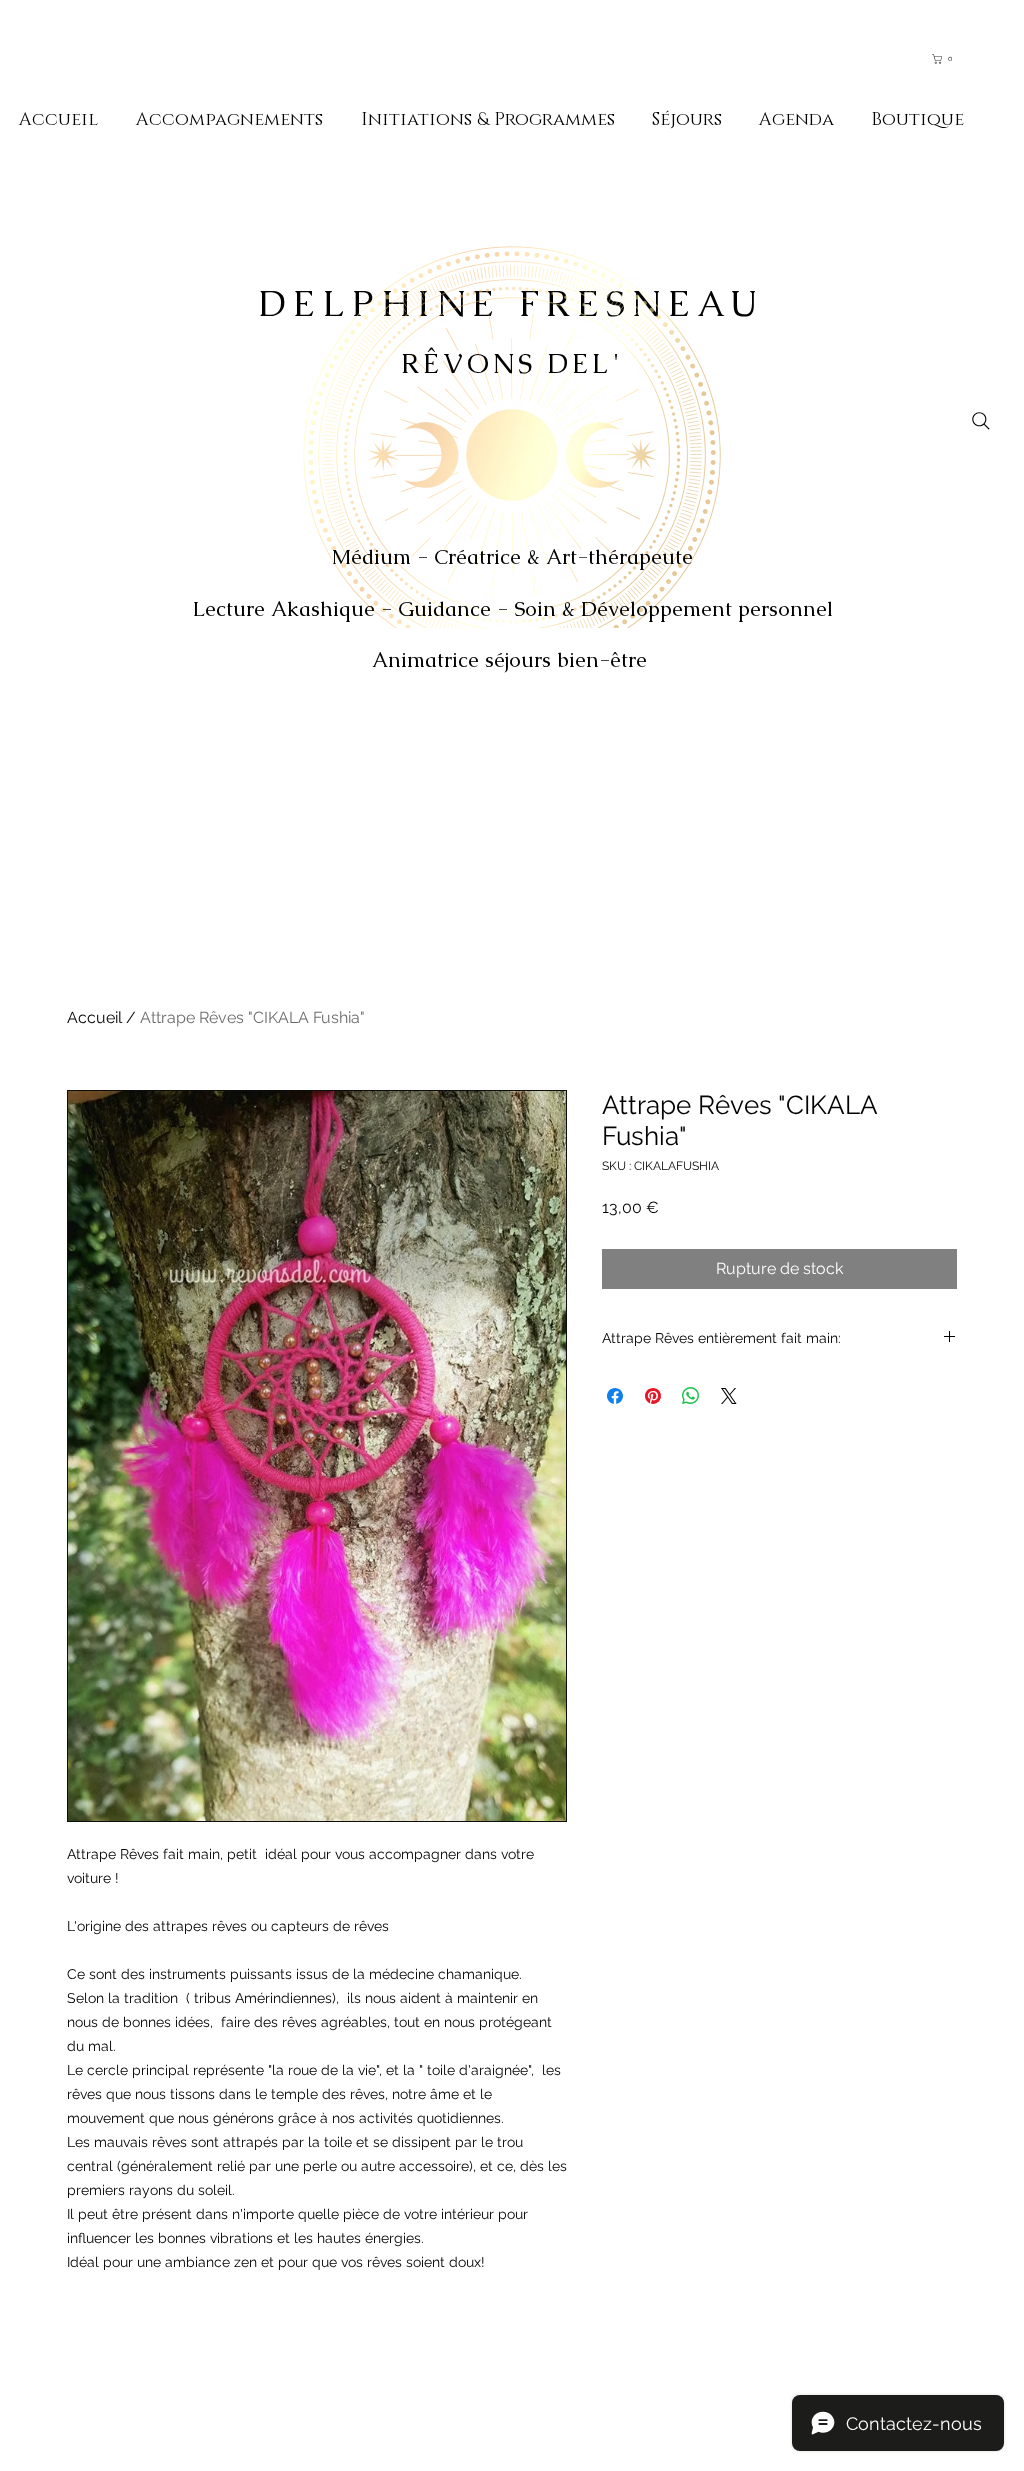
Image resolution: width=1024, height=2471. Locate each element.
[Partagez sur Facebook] (615, 1396)
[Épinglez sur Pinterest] (653, 1396)
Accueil (94, 1017)
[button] (952, 59)
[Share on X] (729, 1396)
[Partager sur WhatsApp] (691, 1396)
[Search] (981, 421)
